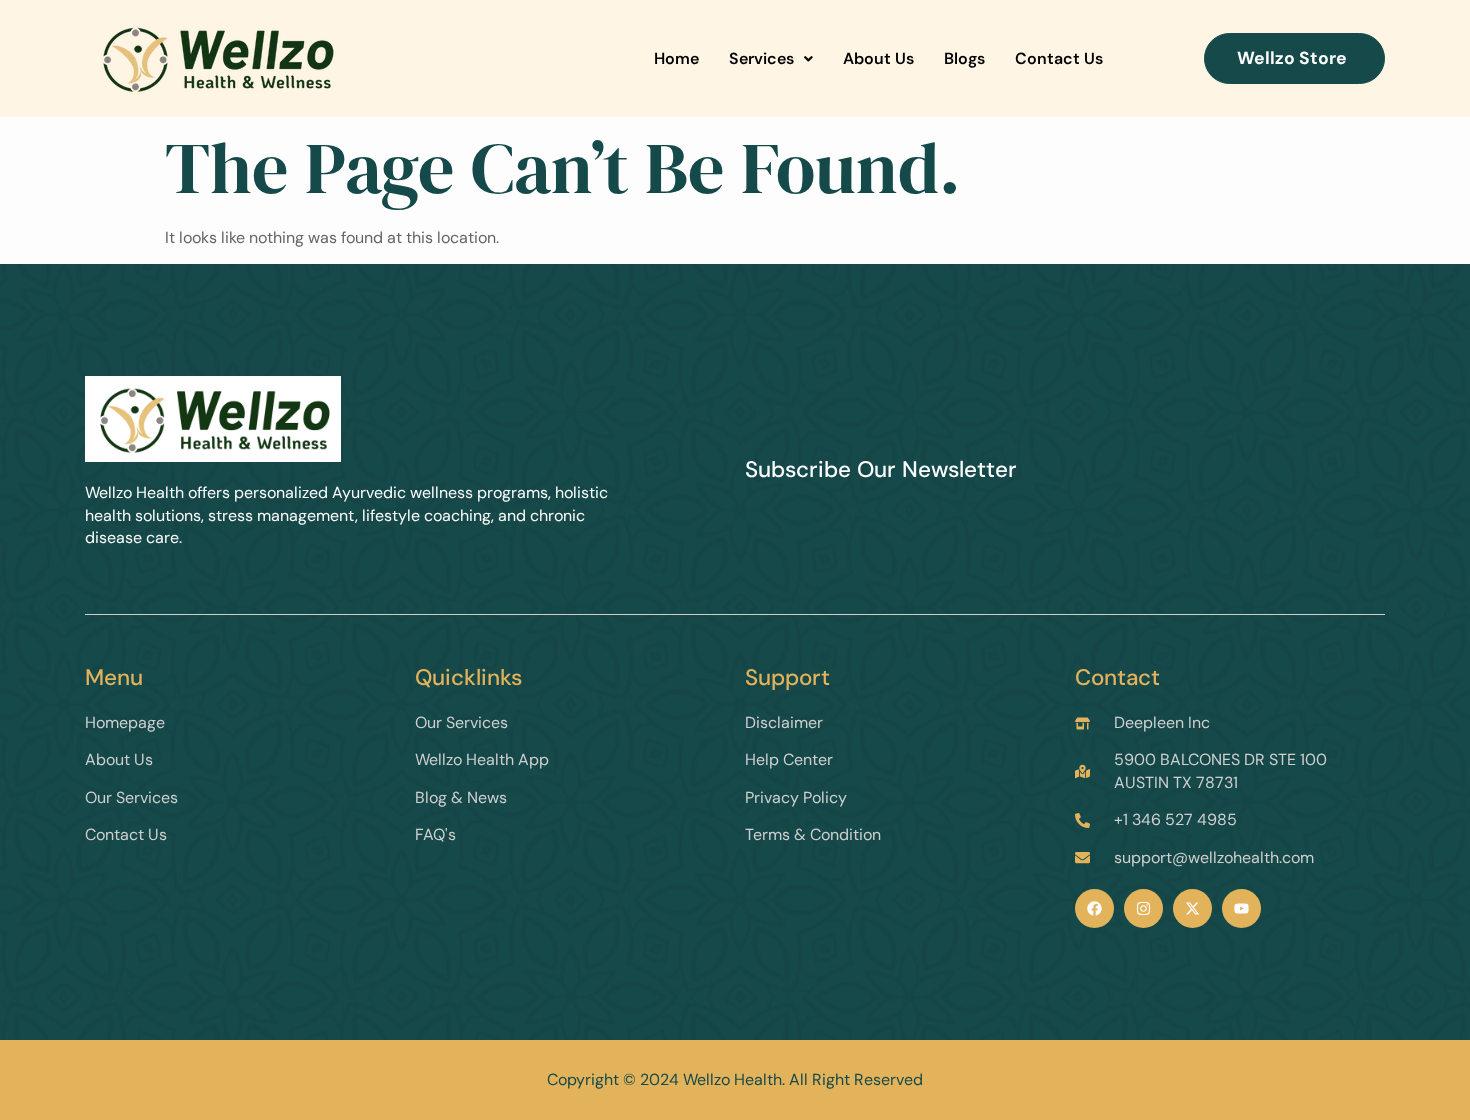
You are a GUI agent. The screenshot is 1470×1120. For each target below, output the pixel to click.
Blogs (964, 58)
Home (676, 58)
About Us (878, 58)
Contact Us (1059, 58)
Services (761, 58)
